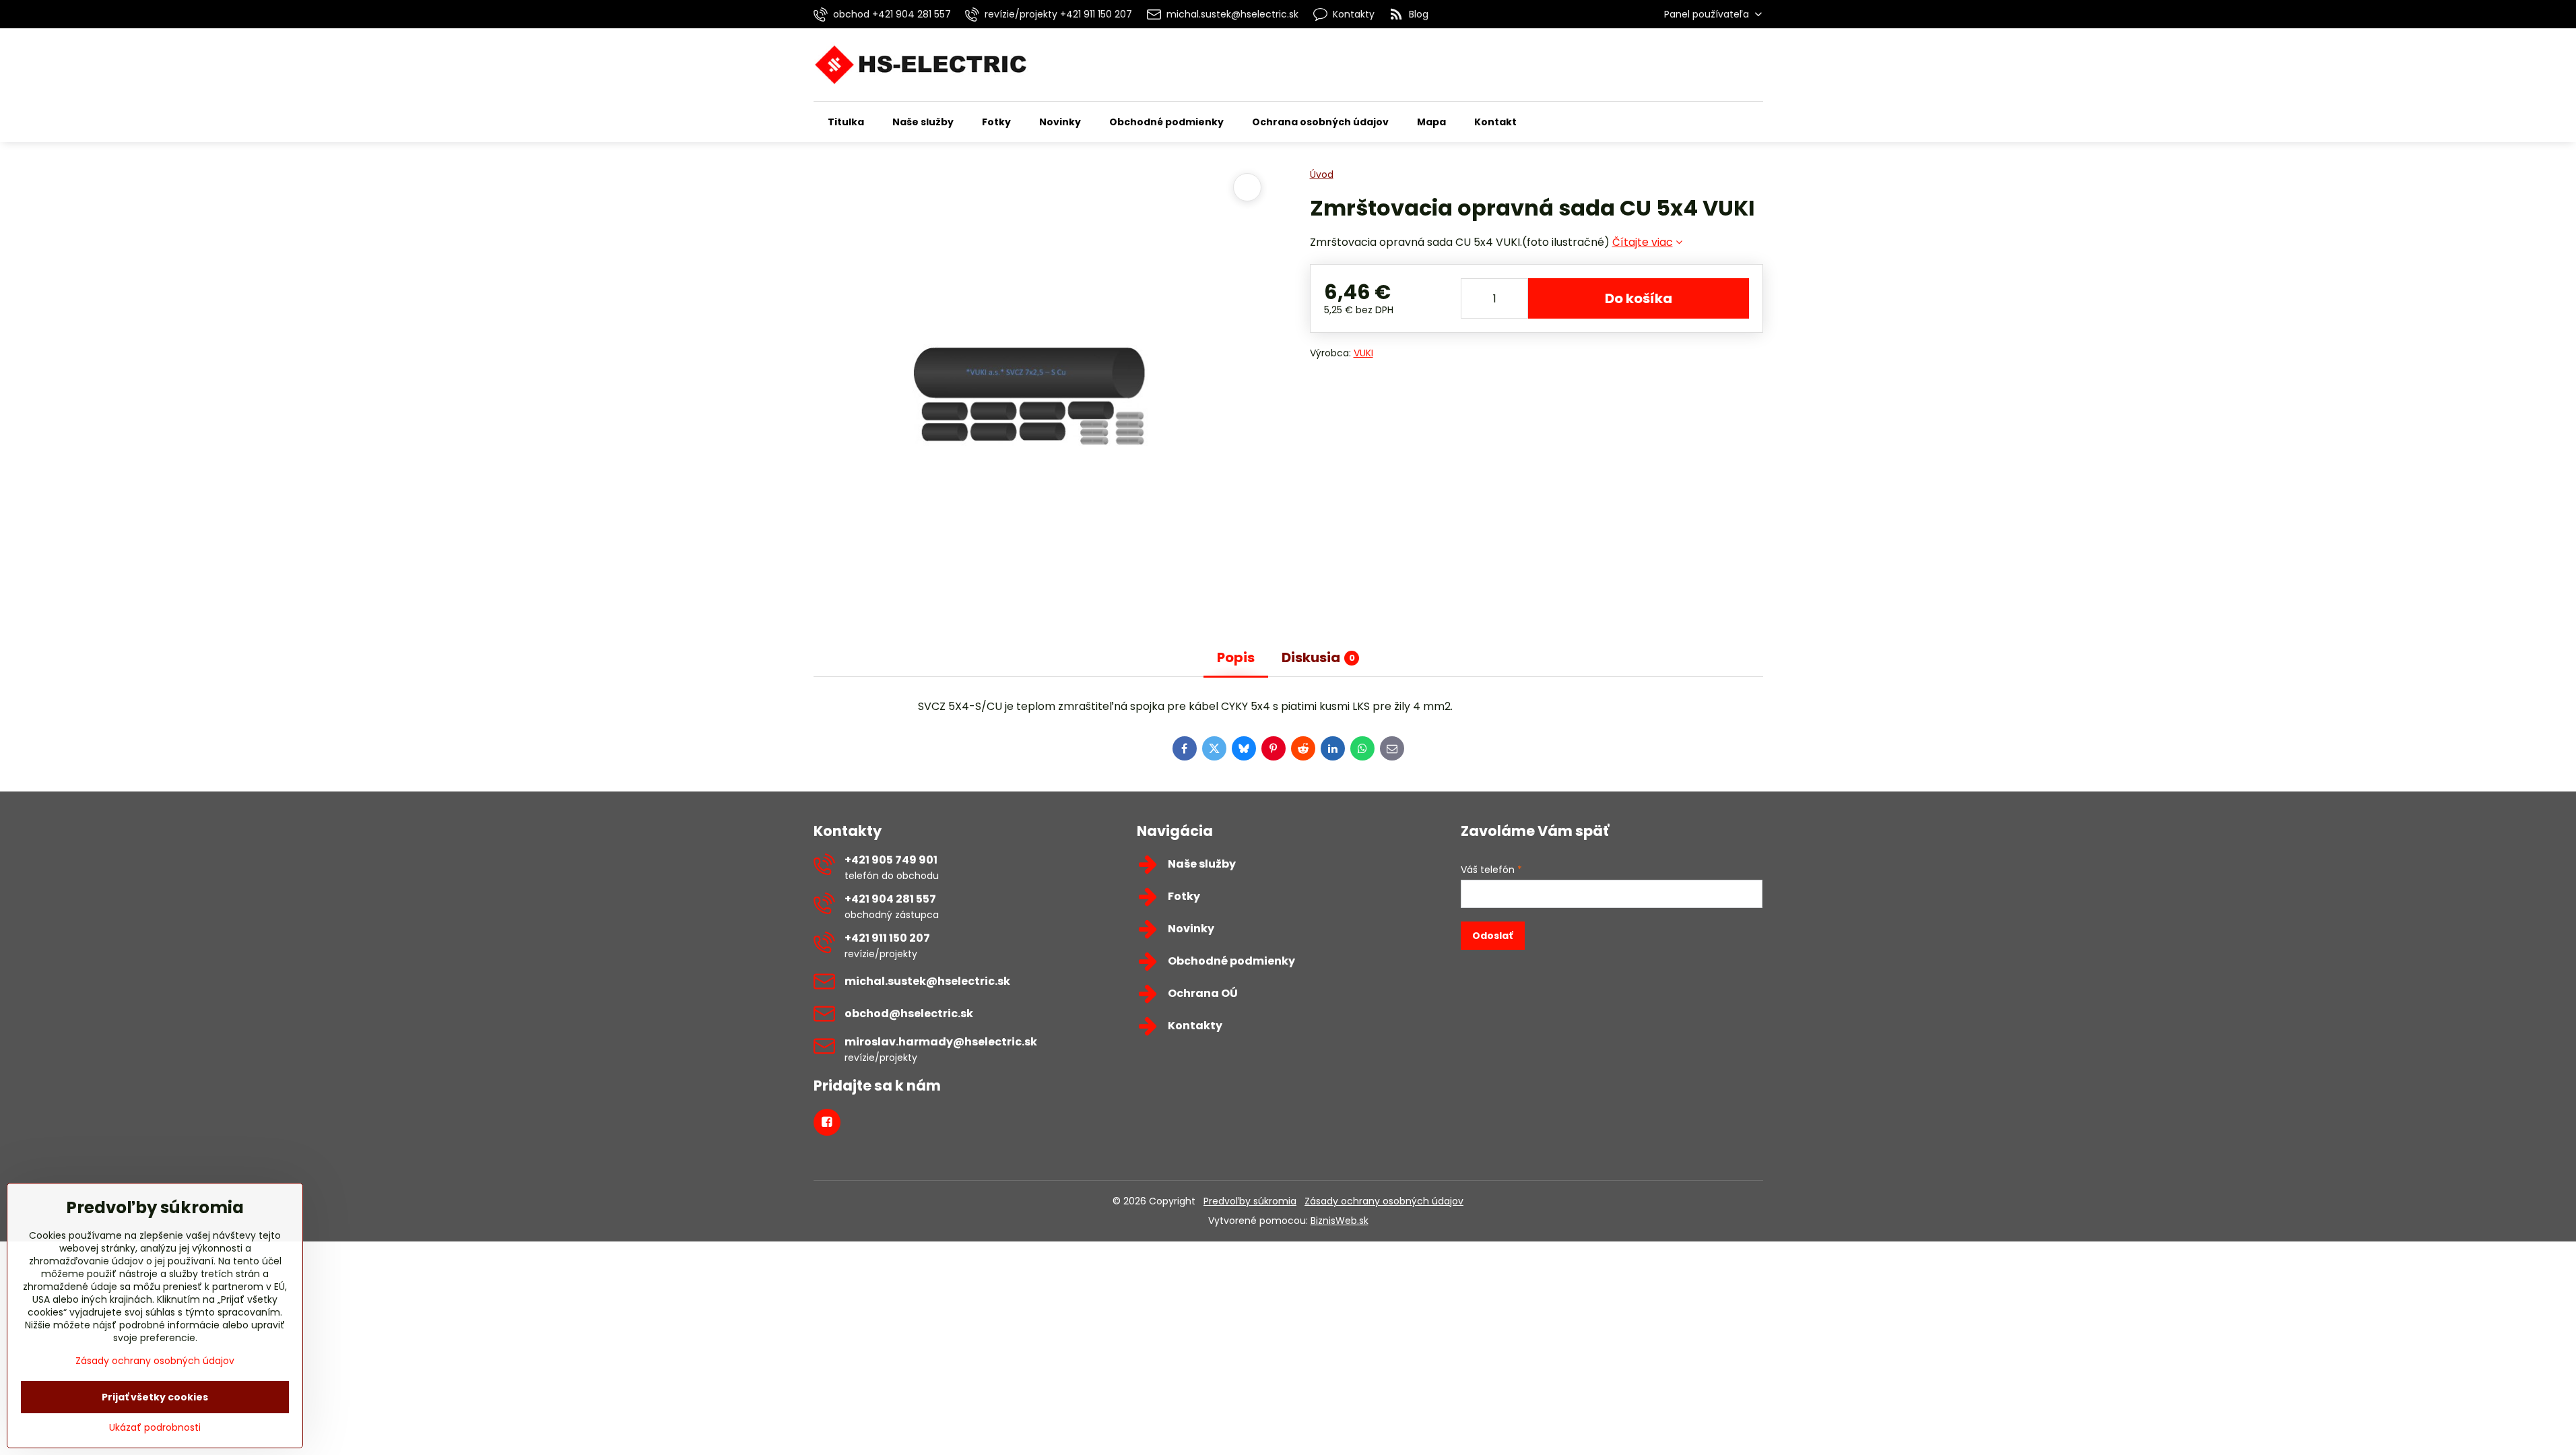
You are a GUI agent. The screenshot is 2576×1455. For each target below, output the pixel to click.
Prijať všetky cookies (155, 1397)
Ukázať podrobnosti (155, 1428)
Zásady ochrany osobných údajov (1384, 1201)
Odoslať (1492, 936)
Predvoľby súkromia (1250, 1201)
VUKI (1363, 353)
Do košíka (1639, 298)
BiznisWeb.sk (1340, 1221)
